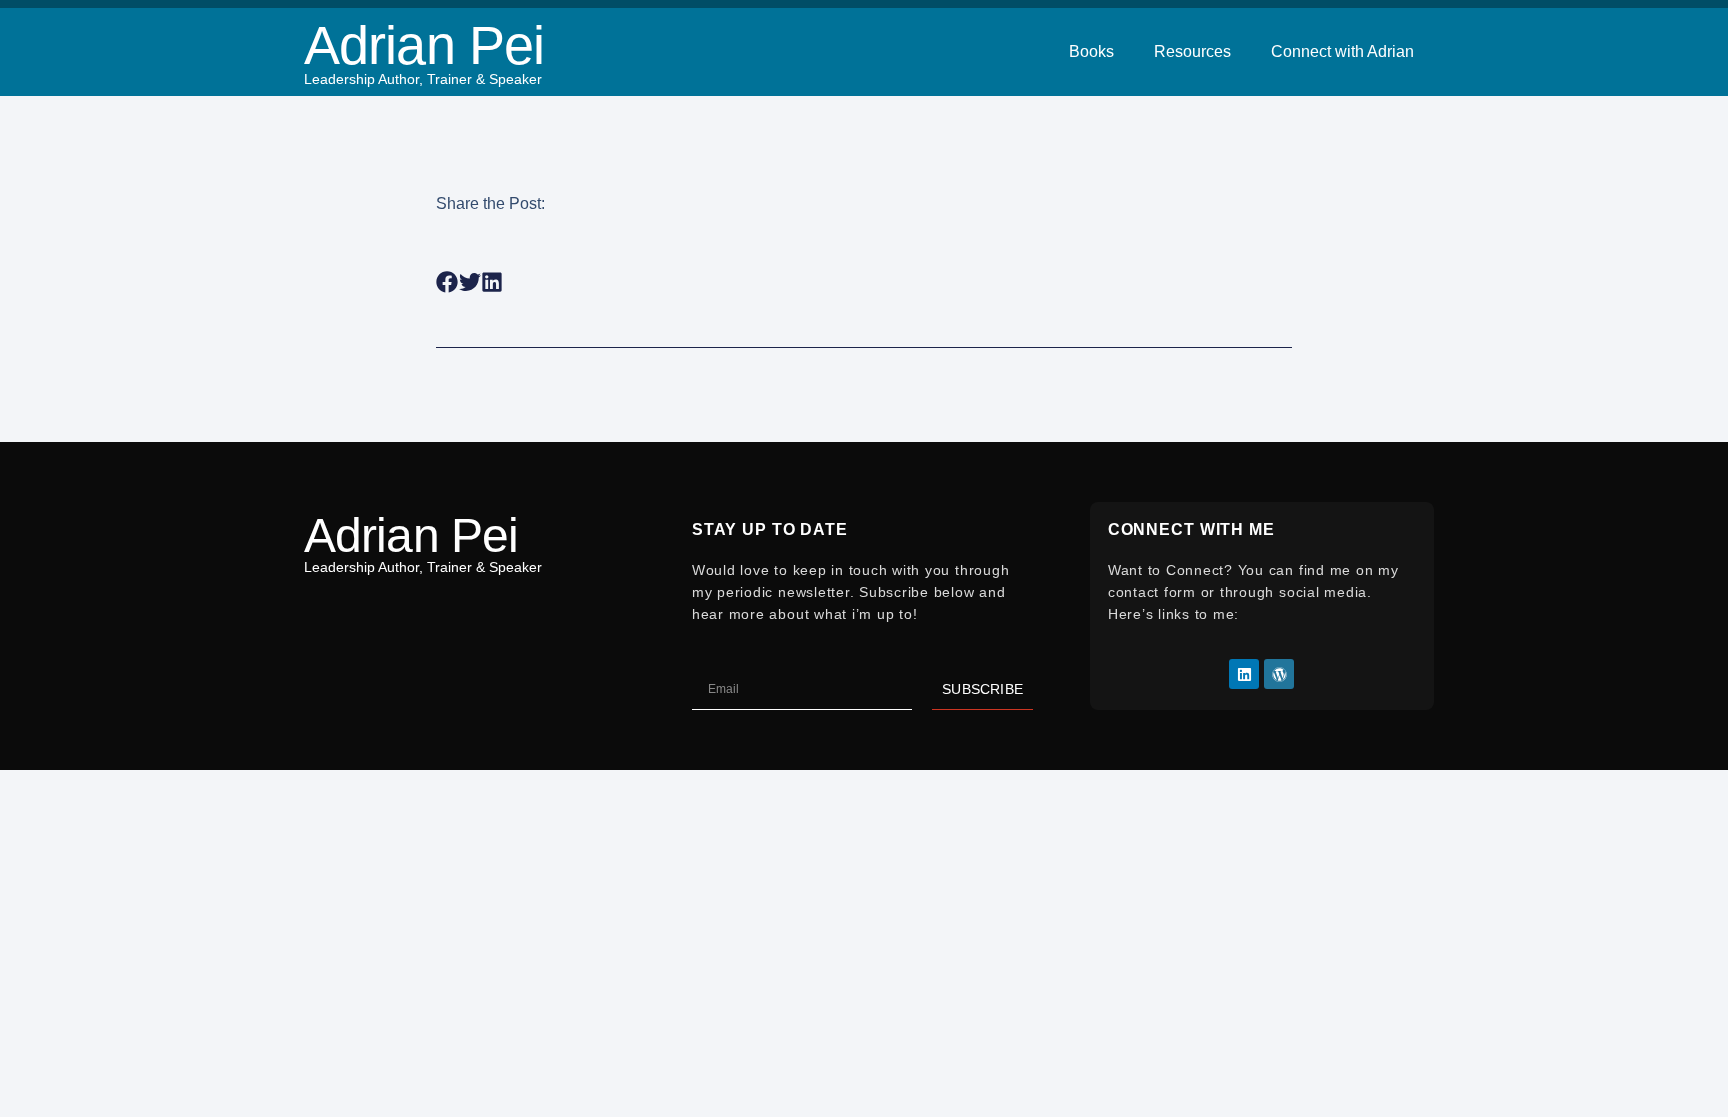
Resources (1192, 51)
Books (1091, 51)
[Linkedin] (1244, 674)
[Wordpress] (1279, 674)
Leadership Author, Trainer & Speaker (423, 79)
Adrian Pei (424, 45)
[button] (447, 282)
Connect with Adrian (1342, 51)
